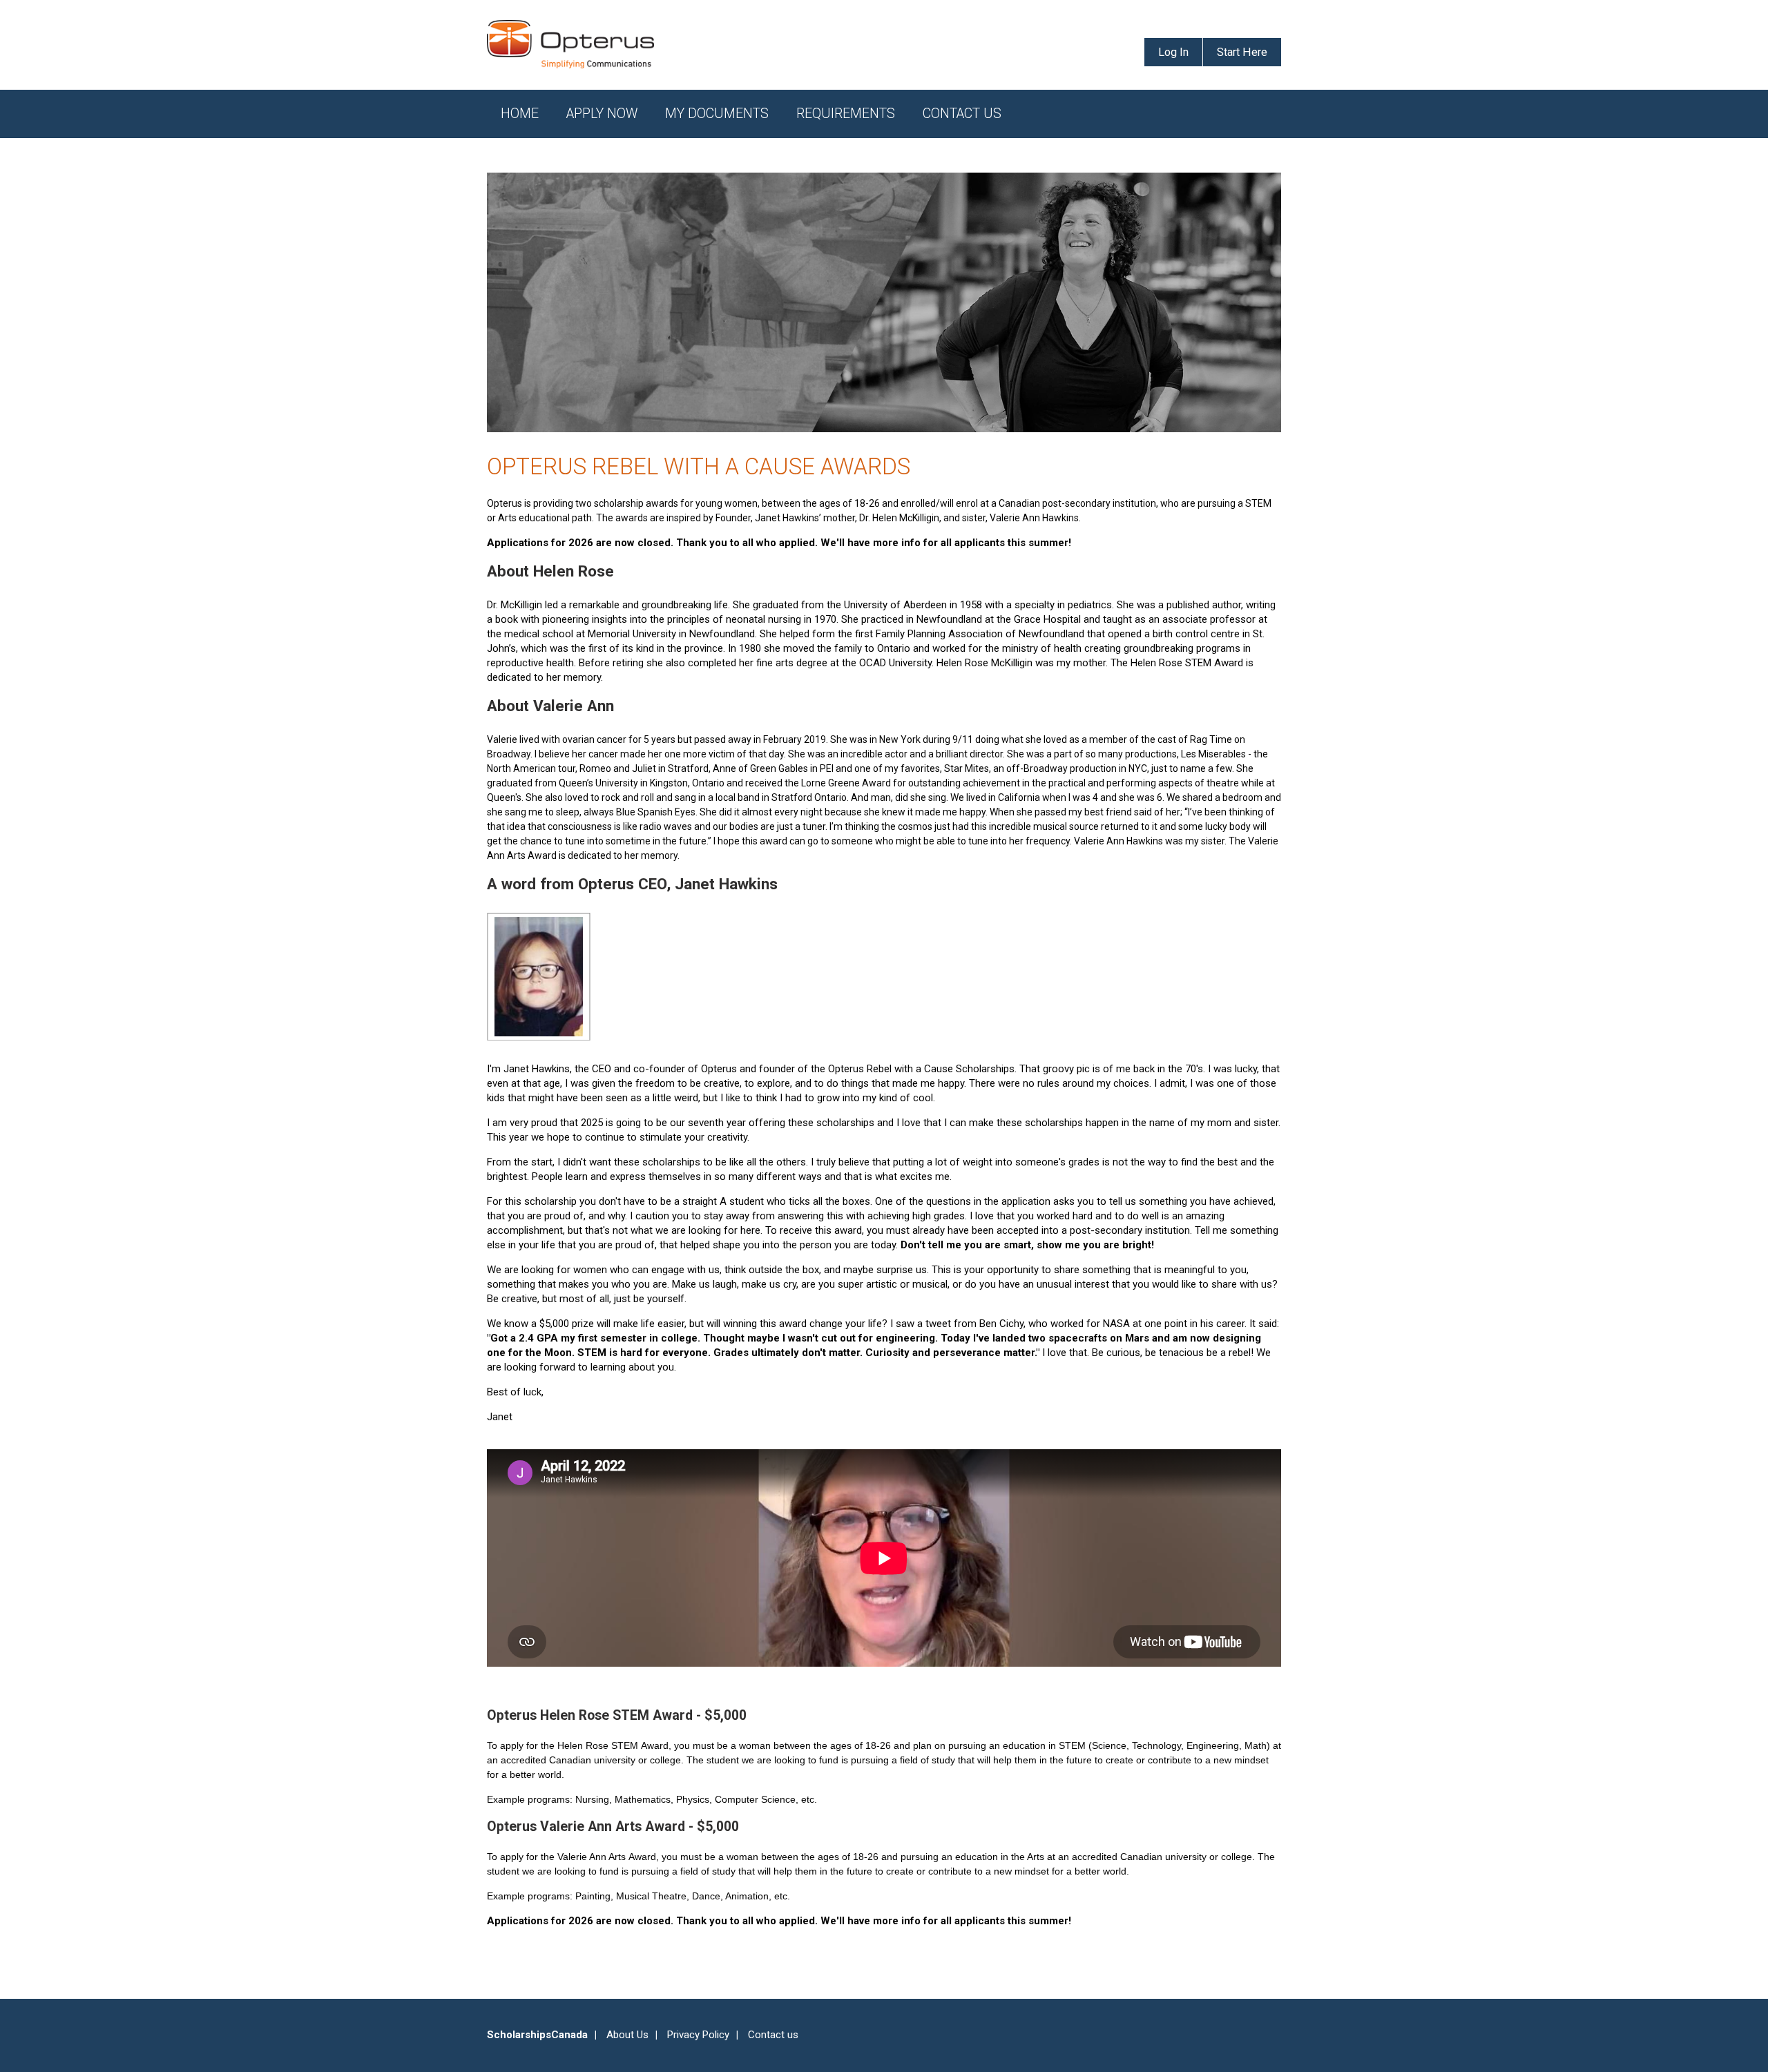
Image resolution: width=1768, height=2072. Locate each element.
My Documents (717, 114)
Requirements (846, 114)
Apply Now (602, 114)
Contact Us (962, 114)
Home (520, 114)
